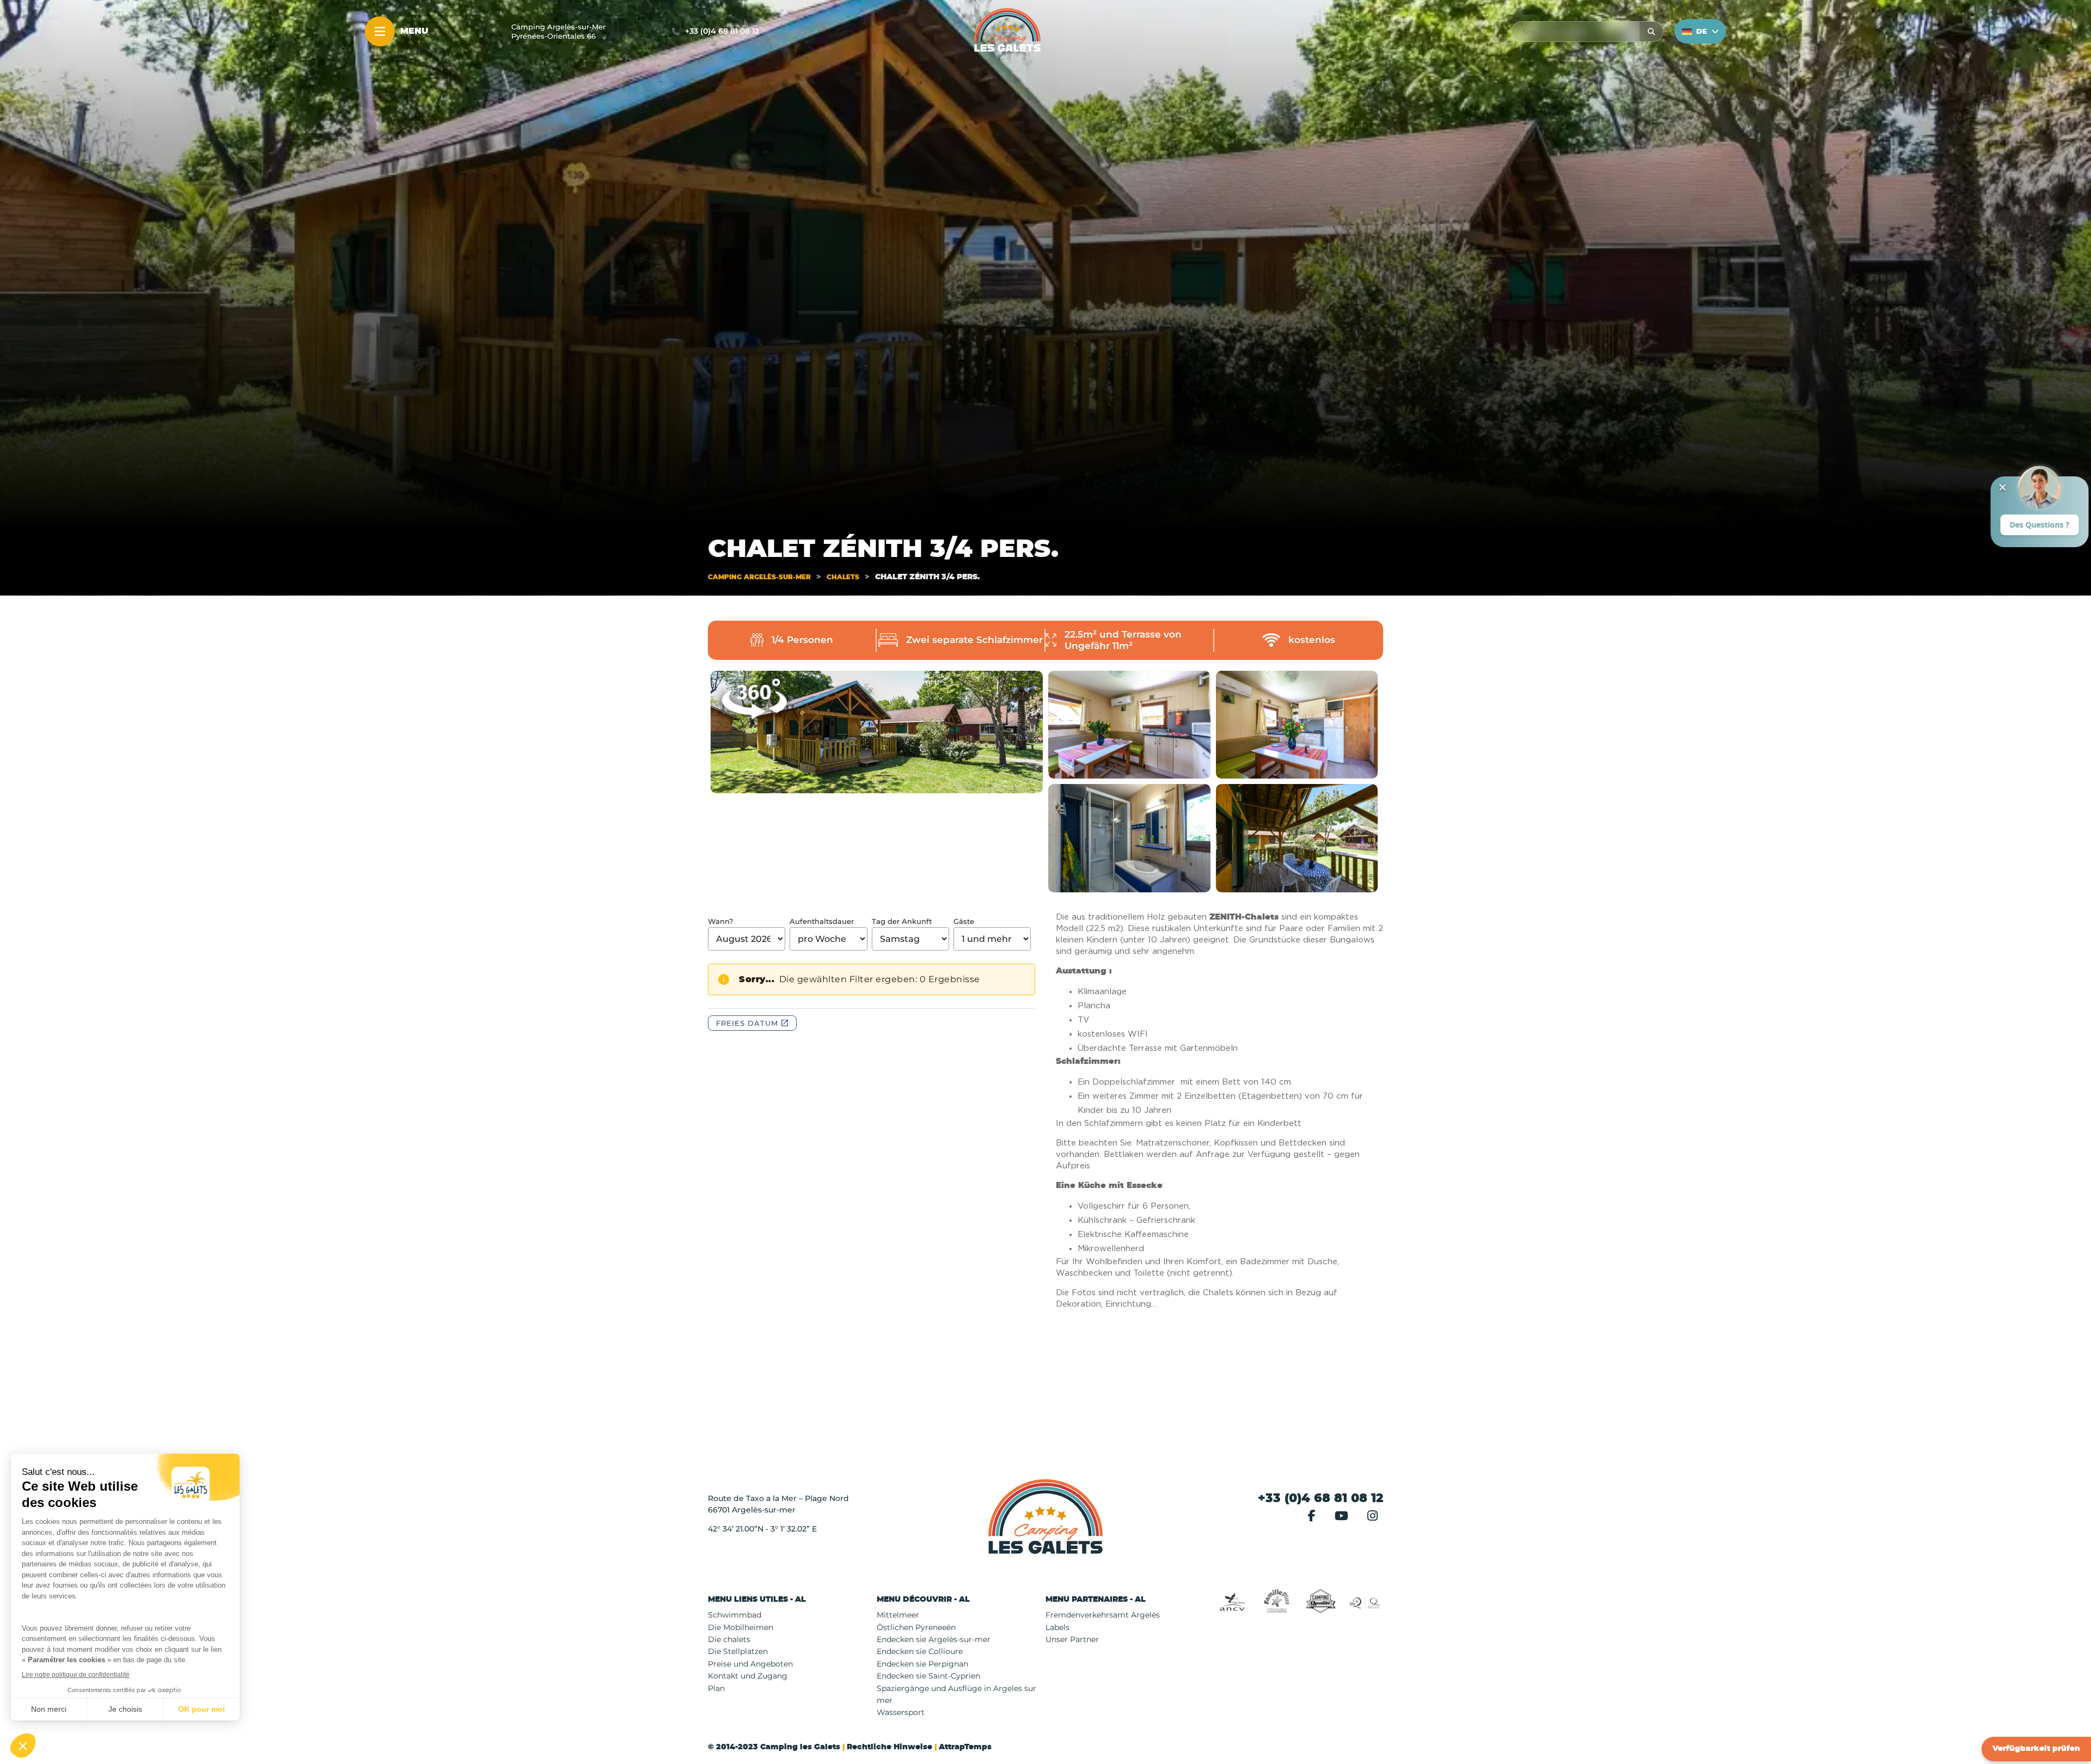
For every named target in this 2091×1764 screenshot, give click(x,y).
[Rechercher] (1651, 32)
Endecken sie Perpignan (922, 1664)
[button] (792, 1600)
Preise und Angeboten (750, 1664)
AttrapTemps (965, 1747)
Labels (1057, 1627)
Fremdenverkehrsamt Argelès (1103, 1615)
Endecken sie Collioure (920, 1651)
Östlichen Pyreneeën (916, 1627)
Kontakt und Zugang (748, 1676)
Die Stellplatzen (738, 1651)
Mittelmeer (898, 1615)
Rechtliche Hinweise (889, 1747)
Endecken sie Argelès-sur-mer (934, 1639)
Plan (716, 1688)
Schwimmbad (735, 1615)
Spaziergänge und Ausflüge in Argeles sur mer (956, 1694)
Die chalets (729, 1639)
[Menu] (380, 31)
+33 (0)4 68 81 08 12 (722, 31)
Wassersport (901, 1712)
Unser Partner (1072, 1639)
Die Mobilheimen (741, 1627)
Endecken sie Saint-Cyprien (928, 1676)
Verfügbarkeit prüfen (2036, 1749)
